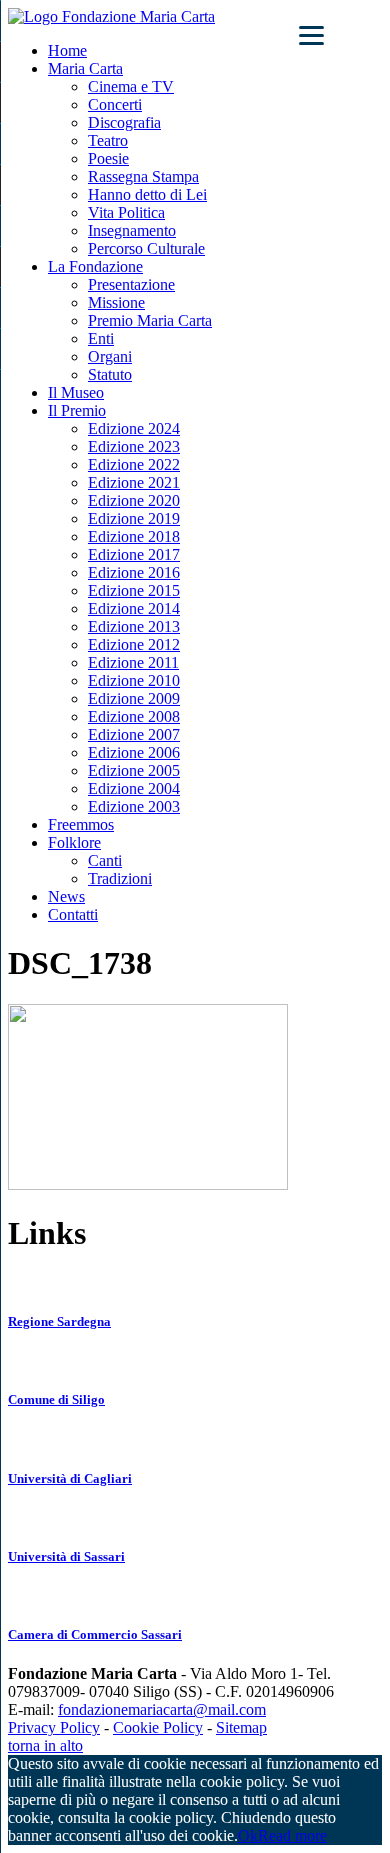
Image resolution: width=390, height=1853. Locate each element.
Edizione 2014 (134, 608)
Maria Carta (85, 68)
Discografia (124, 122)
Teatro (108, 140)
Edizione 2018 (134, 536)
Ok (248, 1835)
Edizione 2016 (134, 572)
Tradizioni (120, 878)
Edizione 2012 (134, 644)
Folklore (74, 842)
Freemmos (81, 824)
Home (67, 50)
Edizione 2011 (133, 662)
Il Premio (77, 410)
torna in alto (45, 1745)
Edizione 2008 (134, 716)
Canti (105, 860)
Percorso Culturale (146, 248)
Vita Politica (126, 212)
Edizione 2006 (134, 752)
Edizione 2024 (134, 428)
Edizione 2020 (134, 500)
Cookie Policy (158, 1727)
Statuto (110, 374)
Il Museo (76, 392)
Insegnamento (132, 230)
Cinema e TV (131, 86)
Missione (116, 302)
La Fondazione (95, 266)
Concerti (115, 104)
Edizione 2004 (134, 788)
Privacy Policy (54, 1727)
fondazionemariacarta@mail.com (162, 1709)
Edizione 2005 (134, 770)
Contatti (73, 914)
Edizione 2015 (134, 590)
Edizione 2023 (134, 446)
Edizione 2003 (134, 806)
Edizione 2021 (134, 482)
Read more (292, 1835)
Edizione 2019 (134, 518)
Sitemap (241, 1727)
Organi (110, 356)
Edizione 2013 (134, 626)
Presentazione (131, 284)
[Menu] (312, 35)
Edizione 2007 (134, 734)
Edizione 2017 (134, 554)
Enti (101, 338)
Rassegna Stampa (143, 176)
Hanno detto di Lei (147, 194)
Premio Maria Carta (150, 320)
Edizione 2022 (134, 464)
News (66, 896)
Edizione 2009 (134, 698)
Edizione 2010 (134, 680)
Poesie (108, 158)
